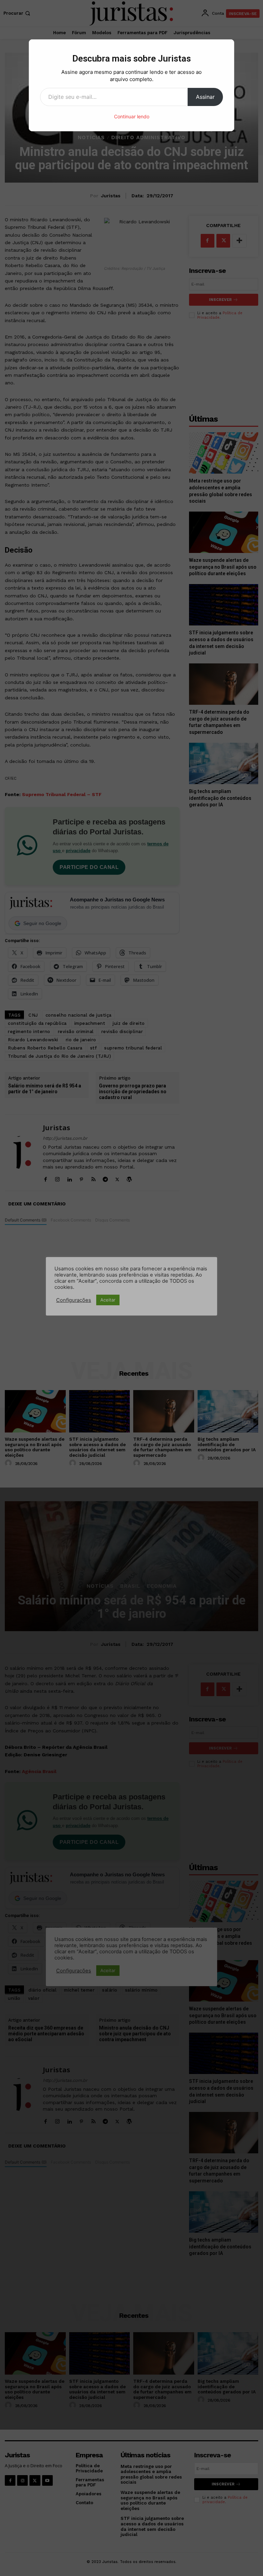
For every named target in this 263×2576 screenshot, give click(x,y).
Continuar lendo (132, 116)
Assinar (205, 97)
